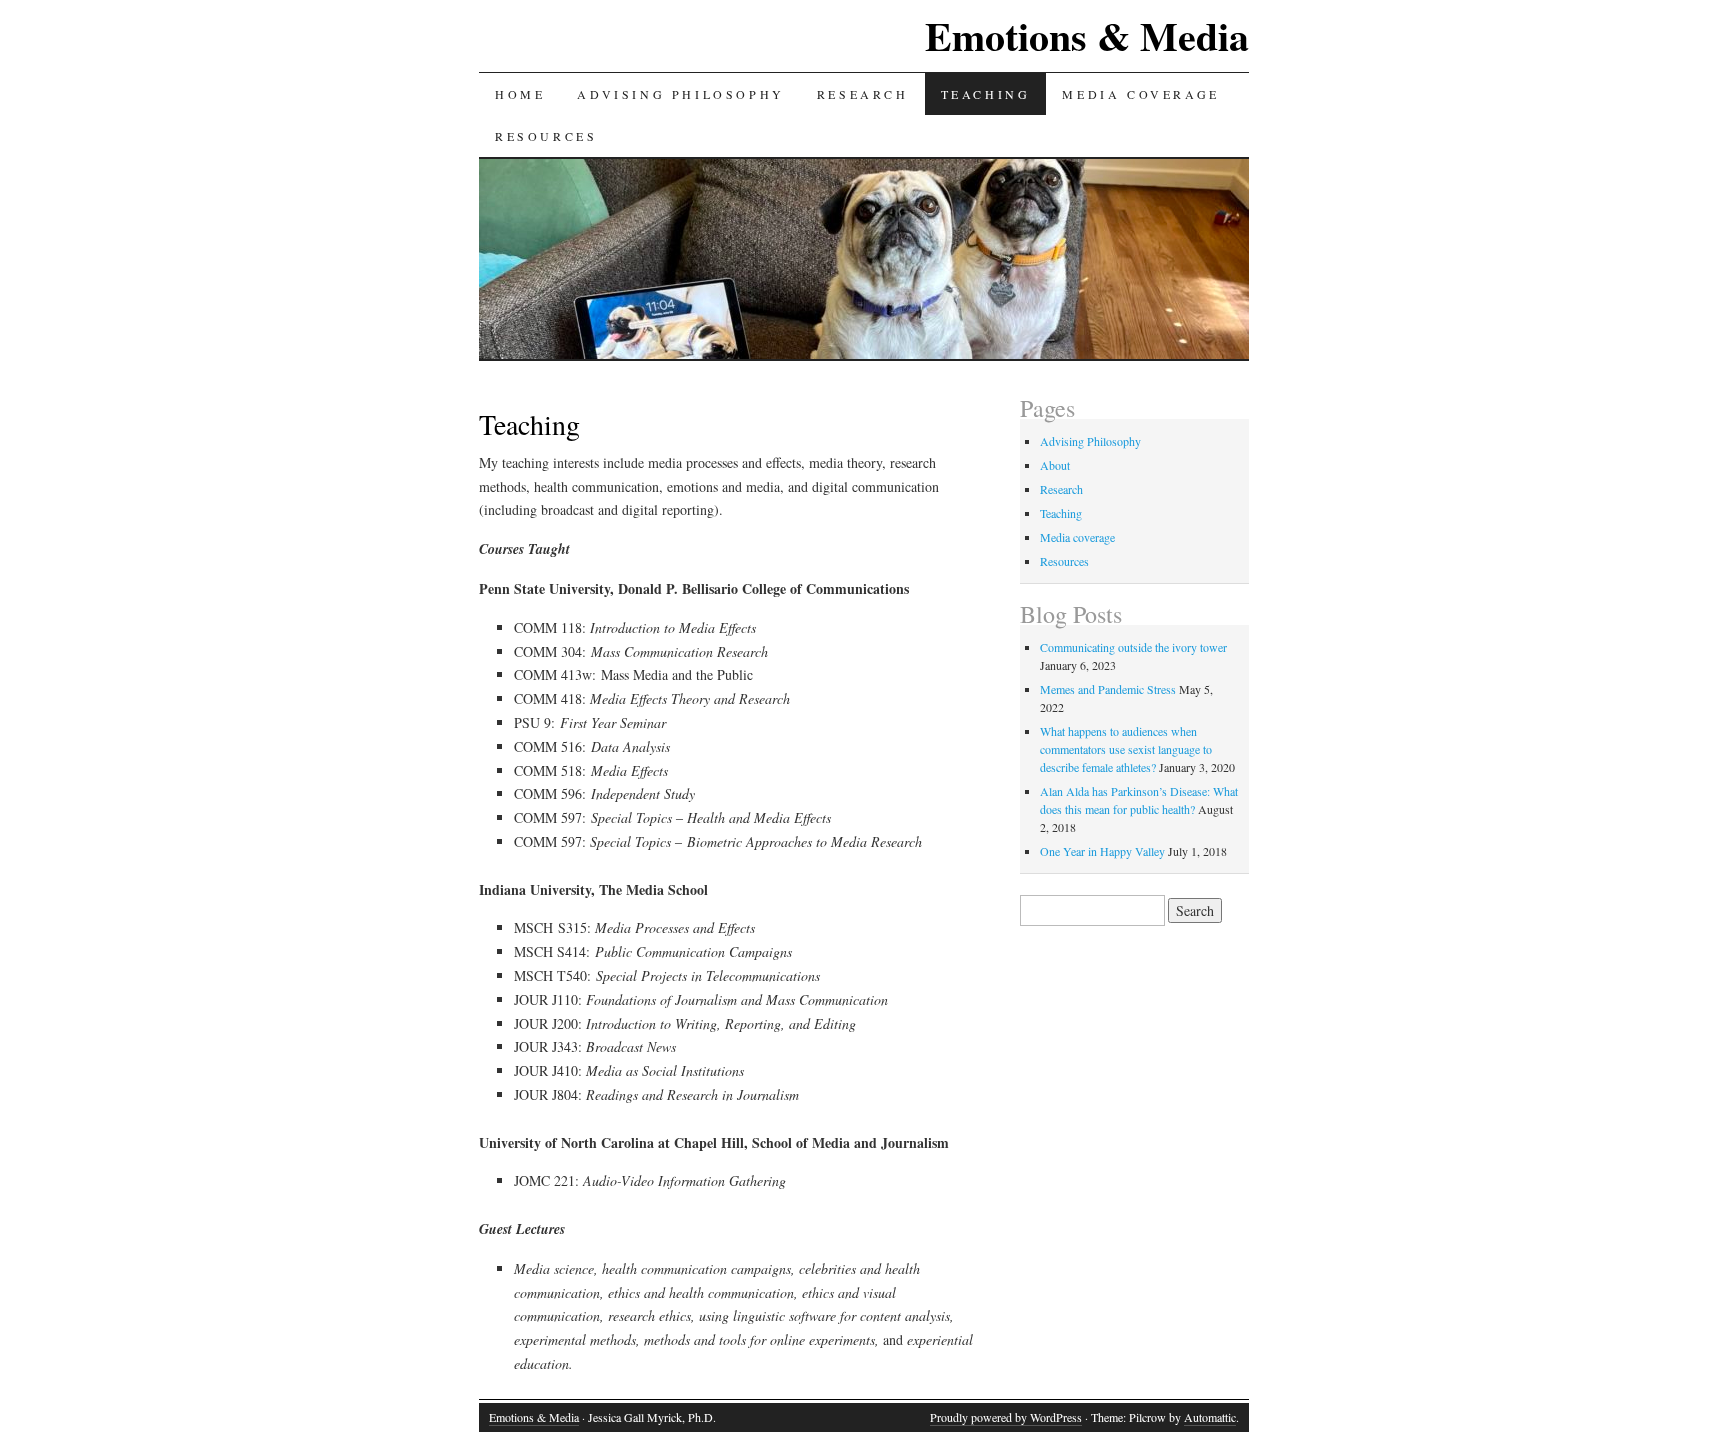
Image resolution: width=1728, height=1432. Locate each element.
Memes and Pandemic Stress (1108, 689)
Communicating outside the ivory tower (1133, 647)
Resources (546, 136)
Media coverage (1140, 94)
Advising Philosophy (680, 94)
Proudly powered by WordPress (1006, 1417)
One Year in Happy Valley (1102, 851)
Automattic (1210, 1417)
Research (863, 94)
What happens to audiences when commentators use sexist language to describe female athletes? (1126, 749)
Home (520, 94)
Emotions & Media (1087, 35)
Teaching (986, 94)
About (1055, 465)
